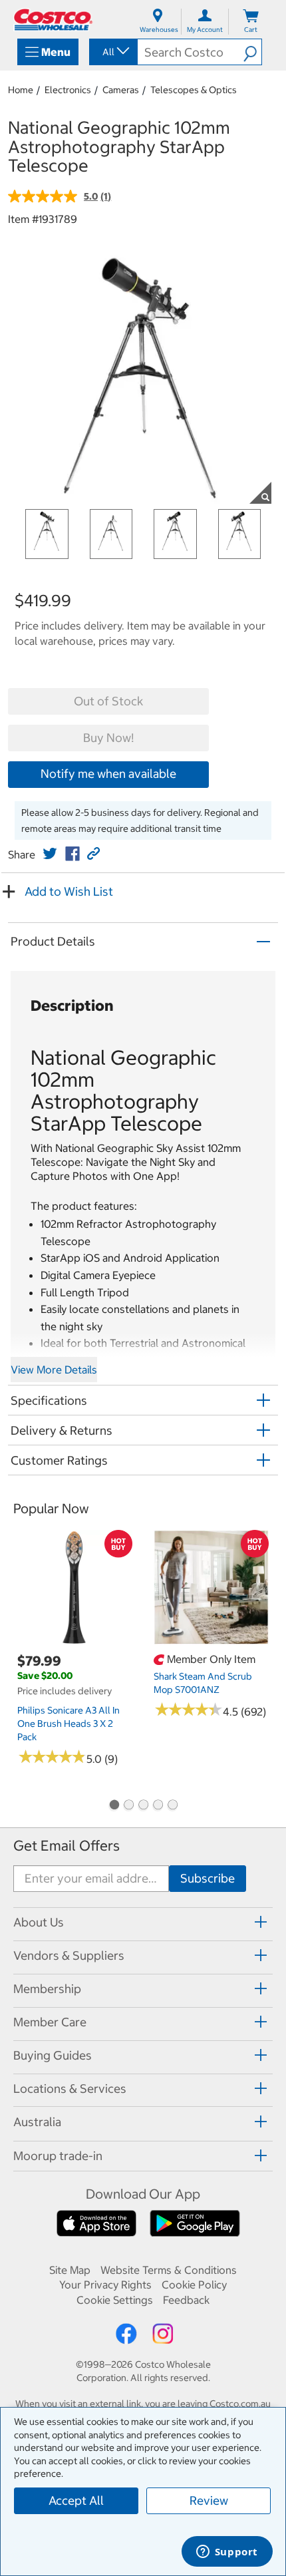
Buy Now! (108, 738)
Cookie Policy (194, 2285)
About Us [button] (39, 1922)
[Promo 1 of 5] (114, 1806)
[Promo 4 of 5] (158, 1806)
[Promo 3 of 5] (143, 1806)
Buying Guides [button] (53, 2055)
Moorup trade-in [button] (58, 2156)
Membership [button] (47, 1989)
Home (21, 90)
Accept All (76, 2500)
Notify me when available (108, 774)
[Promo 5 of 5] (172, 1806)
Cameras (121, 90)
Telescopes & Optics (194, 90)
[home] (53, 20)
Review (209, 2500)
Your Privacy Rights (105, 2285)
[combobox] (112, 52)
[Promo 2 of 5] (128, 1806)
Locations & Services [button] (70, 2089)
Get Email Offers (67, 1846)
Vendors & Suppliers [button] (69, 1955)
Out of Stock (108, 701)
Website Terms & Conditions (169, 2270)
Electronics (68, 90)
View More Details (54, 1370)
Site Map (70, 2270)
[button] (252, 52)
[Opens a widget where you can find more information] (227, 2553)
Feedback (186, 2300)
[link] (50, 854)
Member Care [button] (50, 2022)
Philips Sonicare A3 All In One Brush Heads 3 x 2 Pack (69, 1724)
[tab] (143, 1922)
